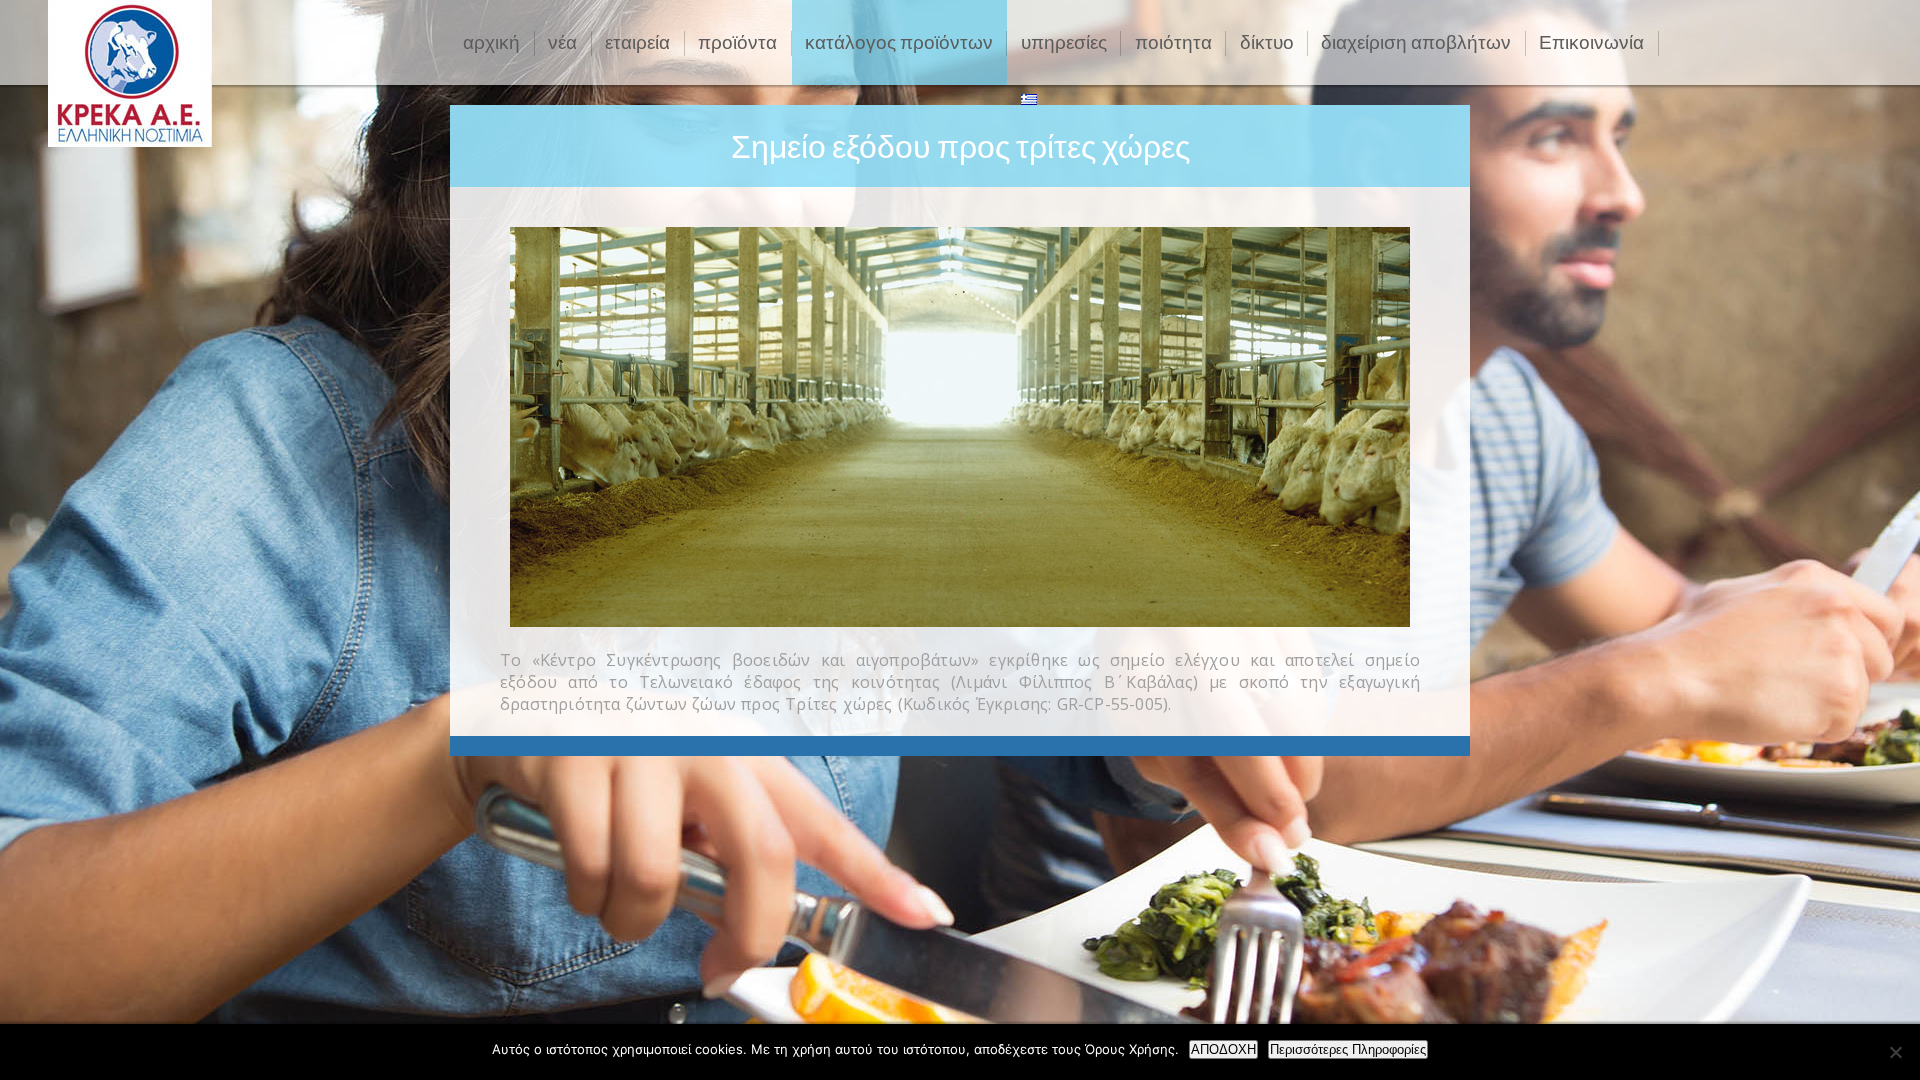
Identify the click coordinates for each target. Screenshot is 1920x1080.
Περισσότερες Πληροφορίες (1348, 1049)
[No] (1895, 1052)
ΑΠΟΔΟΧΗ (1223, 1049)
